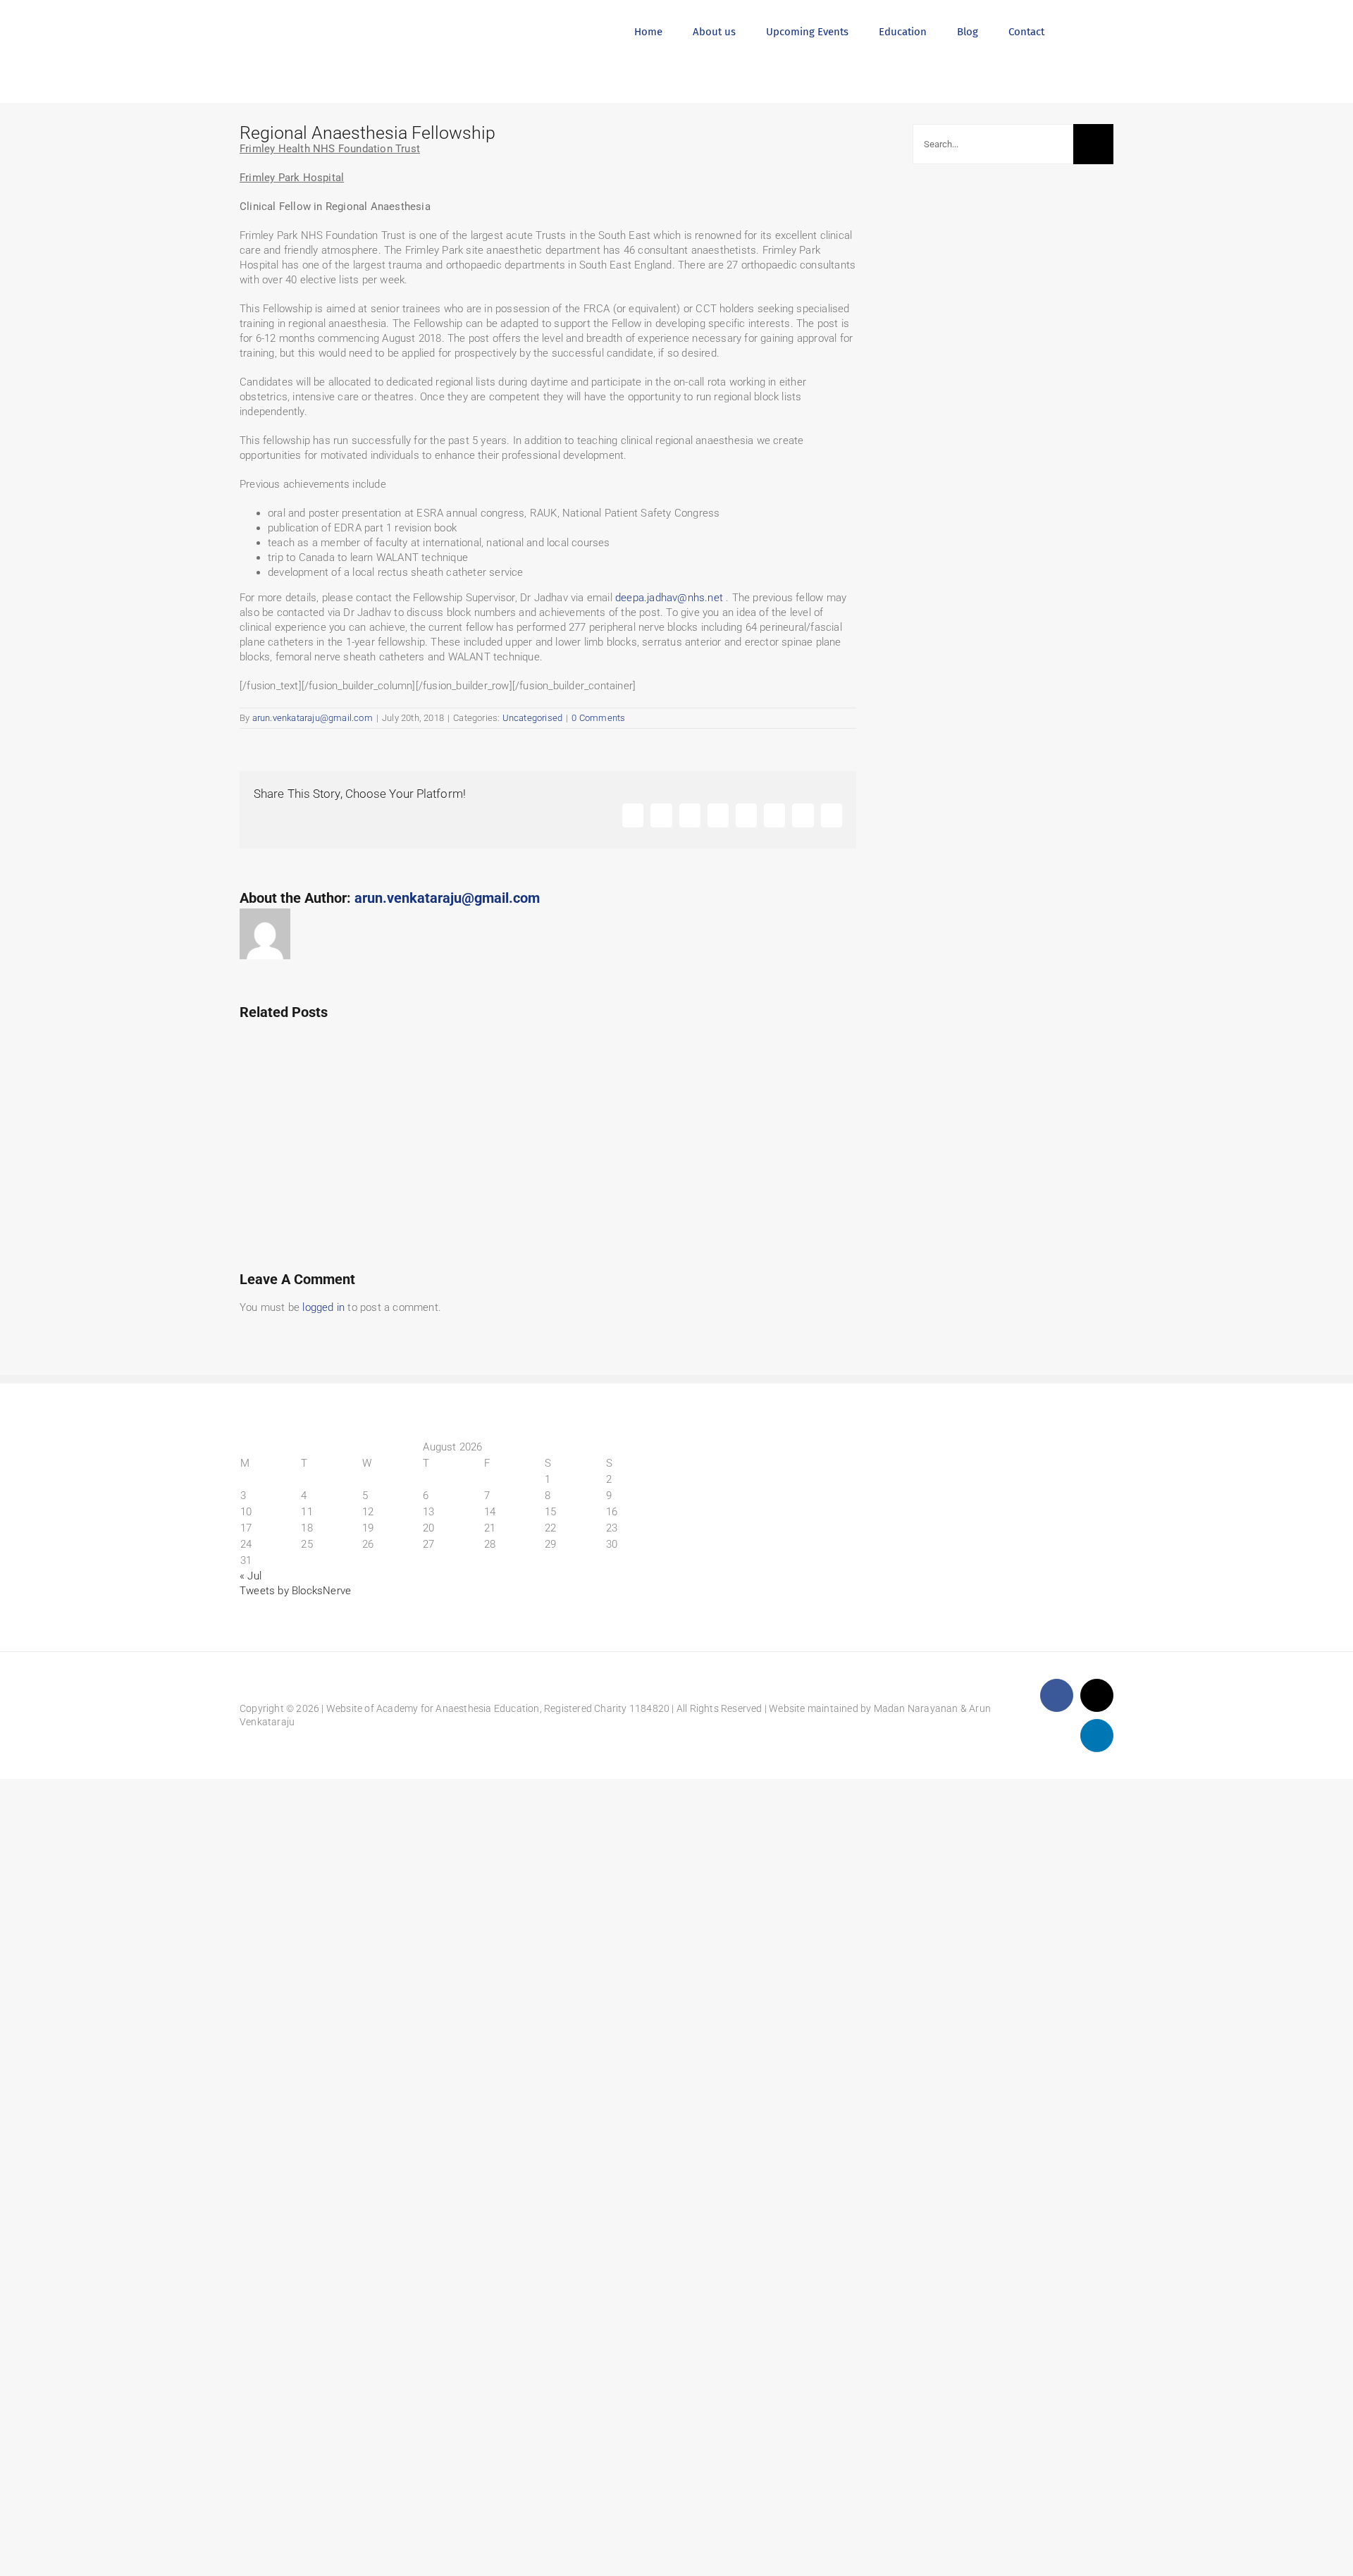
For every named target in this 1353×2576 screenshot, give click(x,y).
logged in (323, 1307)
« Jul (251, 1576)
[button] (1079, 30)
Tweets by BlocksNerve (295, 1591)
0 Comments (598, 718)
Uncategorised (533, 718)
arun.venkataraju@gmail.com (313, 718)
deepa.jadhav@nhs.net (669, 598)
